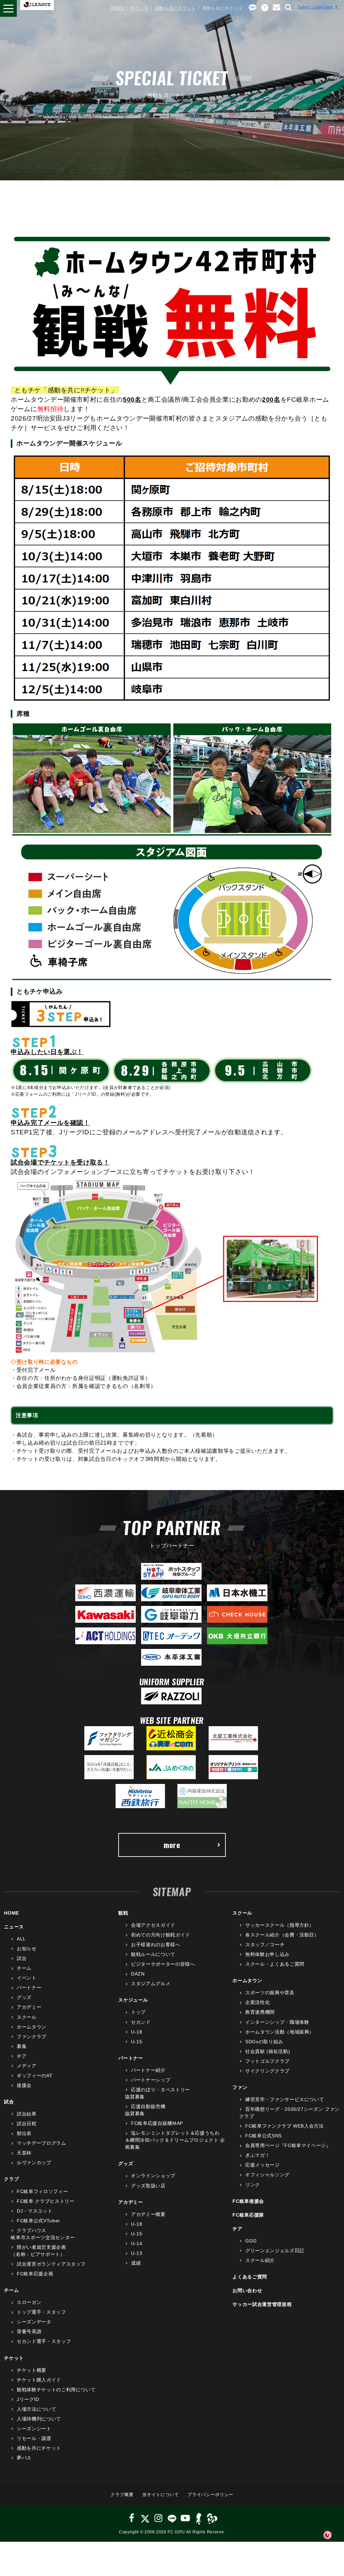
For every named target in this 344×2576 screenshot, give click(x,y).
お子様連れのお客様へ (156, 1945)
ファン (240, 2087)
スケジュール (133, 2000)
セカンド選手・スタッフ (44, 2341)
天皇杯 (24, 2153)
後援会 (24, 2085)
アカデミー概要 (148, 2214)
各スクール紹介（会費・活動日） (282, 1935)
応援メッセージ (262, 2165)
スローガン (29, 2302)
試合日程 (27, 2124)
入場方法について (36, 2409)
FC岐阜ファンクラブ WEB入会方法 (284, 2126)
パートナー (29, 1988)
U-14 (137, 2243)
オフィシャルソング (267, 2175)
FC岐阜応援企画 (35, 2274)
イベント (27, 1978)
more (172, 1845)
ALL (21, 1939)
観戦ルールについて (153, 1954)
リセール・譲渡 (34, 2438)
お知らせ (27, 1949)
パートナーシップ (151, 2080)
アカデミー (29, 2007)
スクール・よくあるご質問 (275, 1964)
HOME (118, 8)
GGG (251, 2241)
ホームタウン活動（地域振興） (280, 2032)
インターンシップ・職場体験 (277, 2022)
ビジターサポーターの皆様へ (163, 1964)
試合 (22, 1958)
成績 (136, 2263)
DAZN (138, 1974)
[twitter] (145, 2518)
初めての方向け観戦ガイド (160, 1935)
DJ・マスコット (35, 2211)
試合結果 (27, 2114)
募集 (22, 2046)
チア (22, 2056)
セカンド (141, 2022)
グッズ (24, 1997)
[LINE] (172, 2518)
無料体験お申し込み (267, 1954)
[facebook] (132, 2518)
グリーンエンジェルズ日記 (275, 2251)
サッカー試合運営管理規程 (262, 2304)
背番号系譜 (29, 2331)
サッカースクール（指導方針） (280, 1925)
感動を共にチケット (176, 8)
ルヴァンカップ (34, 2163)
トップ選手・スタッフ (41, 2312)
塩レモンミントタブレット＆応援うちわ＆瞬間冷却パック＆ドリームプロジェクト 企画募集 (175, 2140)
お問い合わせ (247, 2290)
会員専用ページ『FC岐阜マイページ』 (288, 2145)
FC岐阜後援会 (248, 2201)
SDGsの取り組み (264, 2042)
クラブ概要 (122, 2495)
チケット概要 (32, 2370)
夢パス (24, 2458)
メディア (27, 2066)
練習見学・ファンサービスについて (285, 2099)
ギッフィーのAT (35, 2076)
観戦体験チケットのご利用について (56, 2390)
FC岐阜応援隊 (248, 2215)
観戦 (123, 1913)
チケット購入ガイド (39, 2380)
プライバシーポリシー (210, 2495)
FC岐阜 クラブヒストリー (46, 2201)
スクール (27, 2017)
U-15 (137, 2042)
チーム (24, 1968)
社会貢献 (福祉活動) (268, 2051)
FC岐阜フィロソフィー (42, 2191)
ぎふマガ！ (257, 2155)
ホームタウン (32, 2027)
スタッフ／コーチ (265, 1945)
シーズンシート (34, 2429)
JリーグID (28, 2399)
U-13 (137, 2253)
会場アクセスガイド (153, 1925)
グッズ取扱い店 (148, 2186)
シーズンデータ (34, 2322)
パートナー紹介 (148, 2070)
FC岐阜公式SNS (264, 2136)
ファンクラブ (32, 2037)
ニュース (14, 1927)
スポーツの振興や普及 (270, 1993)
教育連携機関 (260, 2012)
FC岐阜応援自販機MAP (157, 2123)
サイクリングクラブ (267, 2071)
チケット (140, 8)
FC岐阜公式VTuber (38, 2221)
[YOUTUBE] (185, 2518)
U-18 (137, 2032)
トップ (138, 2012)
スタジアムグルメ (151, 1983)
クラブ (11, 2179)
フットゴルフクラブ (267, 2061)
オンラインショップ (153, 2176)
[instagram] (159, 2518)
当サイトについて (160, 2495)
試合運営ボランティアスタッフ (51, 2264)
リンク (253, 2185)
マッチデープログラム (41, 2143)
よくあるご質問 (250, 2277)
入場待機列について (39, 2419)
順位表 (24, 2133)
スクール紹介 (260, 2260)
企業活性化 (257, 2002)
